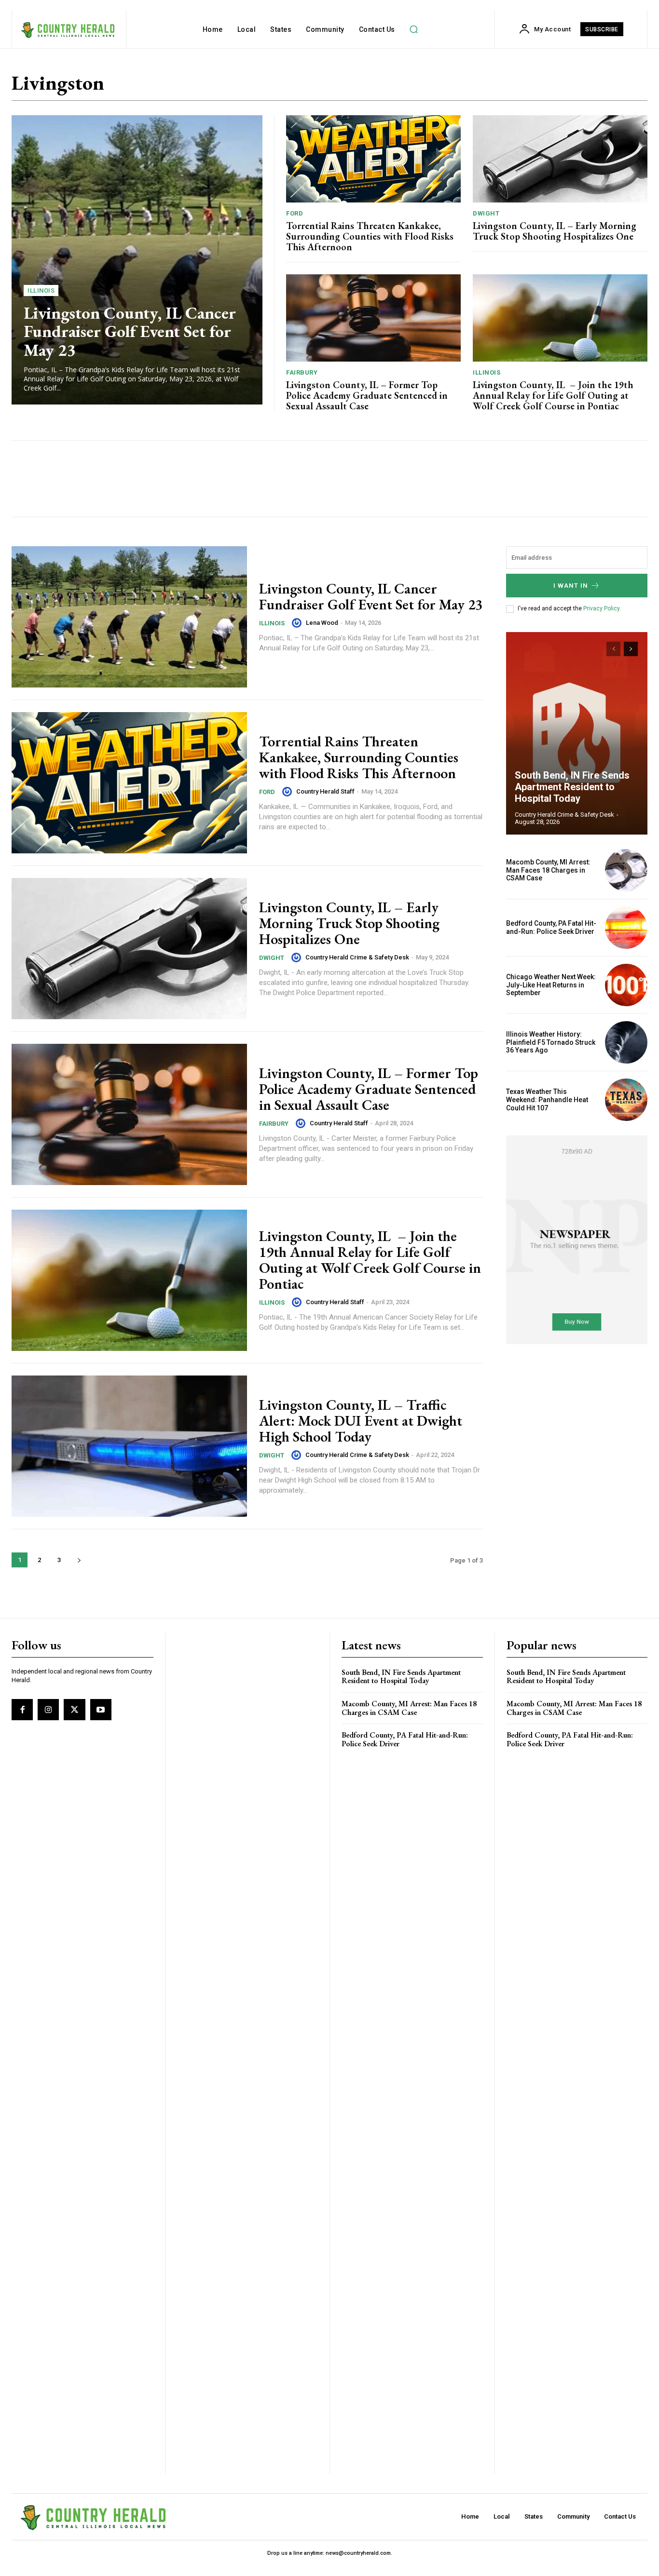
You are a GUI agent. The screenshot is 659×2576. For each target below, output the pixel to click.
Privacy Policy (601, 608)
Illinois (41, 290)
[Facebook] (22, 1710)
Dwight (486, 213)
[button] (414, 29)
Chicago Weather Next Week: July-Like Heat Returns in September (551, 985)
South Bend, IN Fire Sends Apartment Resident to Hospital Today (572, 787)
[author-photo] (298, 623)
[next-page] (79, 1560)
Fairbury (302, 372)
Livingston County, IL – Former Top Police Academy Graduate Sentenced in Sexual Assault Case (367, 395)
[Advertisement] (198, 479)
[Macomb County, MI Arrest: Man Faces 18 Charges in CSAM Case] (626, 870)
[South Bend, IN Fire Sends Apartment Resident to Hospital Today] (577, 733)
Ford (295, 213)
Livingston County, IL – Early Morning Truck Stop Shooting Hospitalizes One (555, 231)
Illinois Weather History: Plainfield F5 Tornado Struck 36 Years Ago (551, 1042)
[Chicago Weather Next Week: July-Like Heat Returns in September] (626, 985)
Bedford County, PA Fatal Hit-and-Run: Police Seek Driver (551, 927)
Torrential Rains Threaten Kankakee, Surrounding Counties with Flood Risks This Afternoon (370, 236)
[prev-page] (613, 649)
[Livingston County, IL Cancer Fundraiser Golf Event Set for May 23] (137, 260)
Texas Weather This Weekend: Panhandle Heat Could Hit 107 (547, 1100)
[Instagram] (48, 1710)
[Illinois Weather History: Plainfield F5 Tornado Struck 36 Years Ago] (626, 1042)
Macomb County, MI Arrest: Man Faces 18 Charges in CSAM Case (548, 870)
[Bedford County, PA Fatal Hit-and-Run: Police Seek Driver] (626, 928)
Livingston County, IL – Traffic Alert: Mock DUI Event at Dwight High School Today (361, 1421)
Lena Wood (322, 623)
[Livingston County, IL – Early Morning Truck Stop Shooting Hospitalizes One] (560, 159)
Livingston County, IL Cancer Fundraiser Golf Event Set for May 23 (130, 331)
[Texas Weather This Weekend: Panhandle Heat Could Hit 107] (626, 1100)
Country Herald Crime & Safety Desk (357, 957)
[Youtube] (101, 1710)
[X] (74, 1710)
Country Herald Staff (325, 791)
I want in (571, 586)
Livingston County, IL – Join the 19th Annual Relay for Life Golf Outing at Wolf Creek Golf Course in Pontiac (553, 395)
